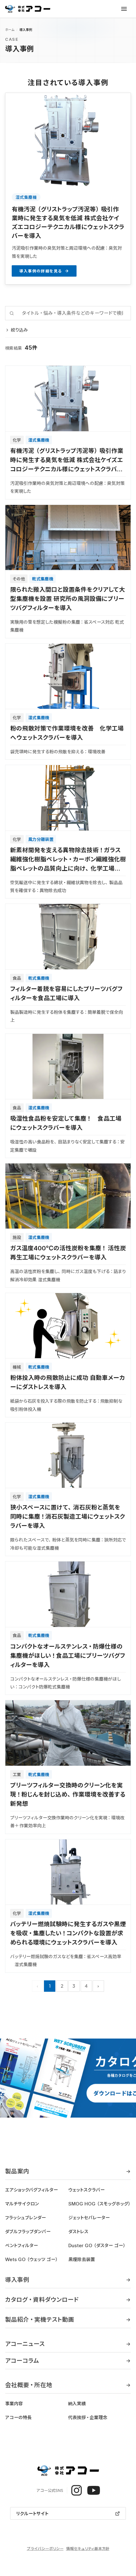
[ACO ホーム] (28, 9)
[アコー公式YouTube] (94, 2490)
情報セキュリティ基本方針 (88, 2548)
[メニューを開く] (124, 9)
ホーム (10, 30)
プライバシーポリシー (45, 2548)
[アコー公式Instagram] (77, 2490)
